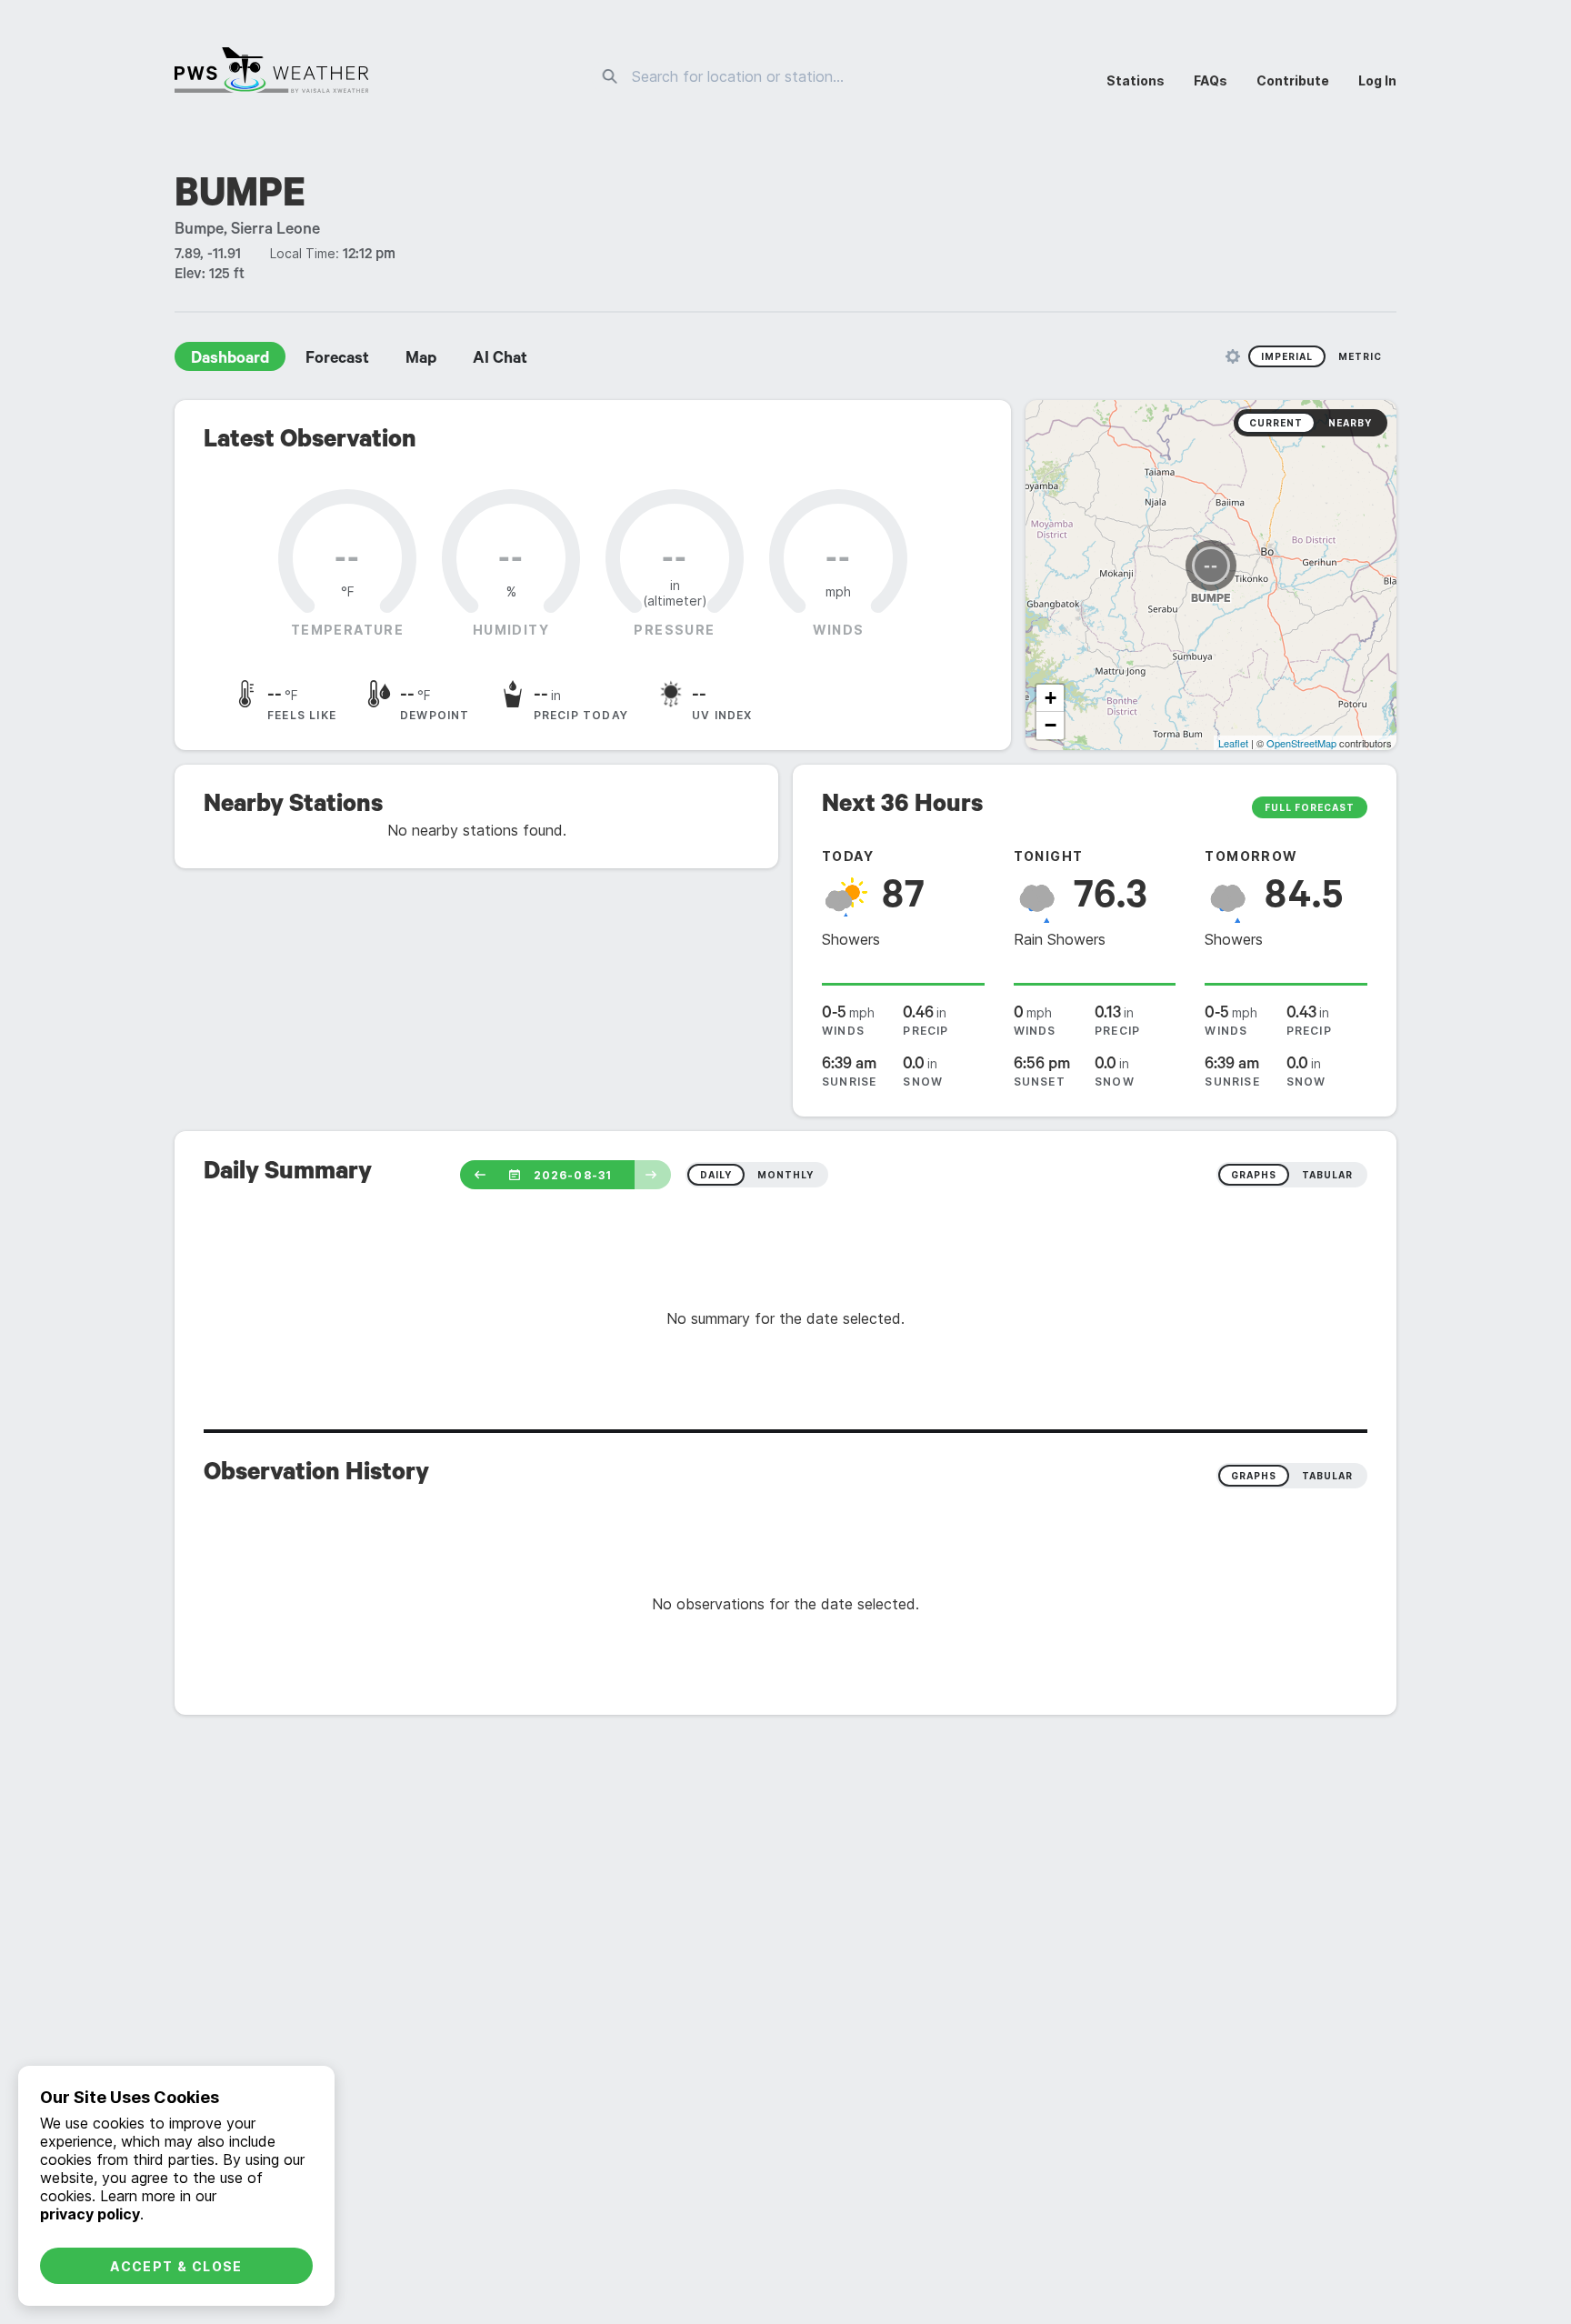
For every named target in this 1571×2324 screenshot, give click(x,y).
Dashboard (230, 360)
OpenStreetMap (1301, 743)
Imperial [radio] (1287, 356)
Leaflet (1233, 743)
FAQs (1211, 80)
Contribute (1293, 80)
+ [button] (1051, 698)
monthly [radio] (785, 1175)
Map (421, 360)
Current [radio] (1276, 423)
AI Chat (500, 360)
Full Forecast (1310, 807)
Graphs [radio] (1254, 1476)
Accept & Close (176, 2266)
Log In (1377, 80)
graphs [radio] (1254, 1175)
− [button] (1051, 725)
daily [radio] (716, 1175)
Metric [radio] (1360, 356)
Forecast (337, 360)
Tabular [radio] (1327, 1476)
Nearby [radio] (1350, 423)
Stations (1136, 80)
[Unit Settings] (1233, 356)
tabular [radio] (1327, 1175)
